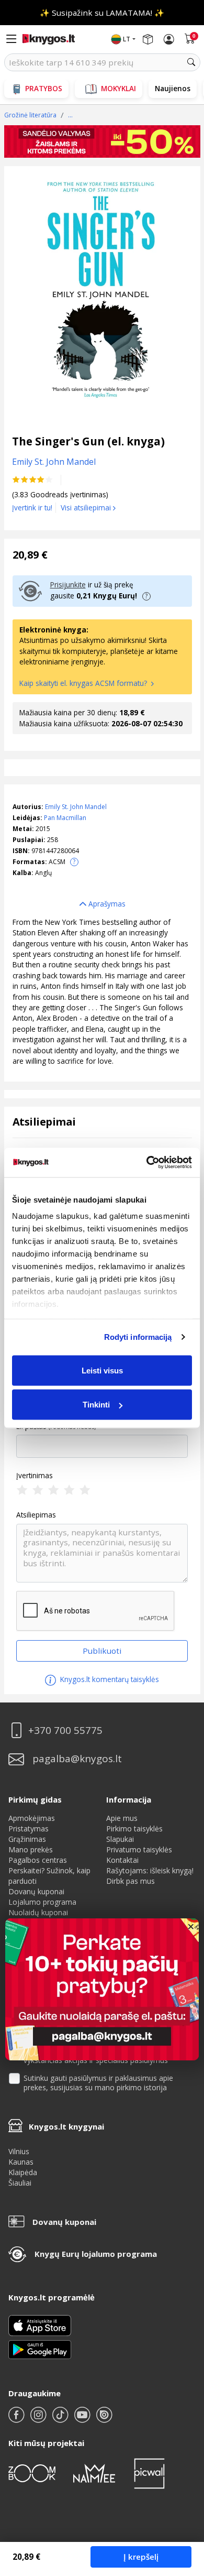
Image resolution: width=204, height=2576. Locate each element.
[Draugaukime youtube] (83, 2419)
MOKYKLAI (118, 88)
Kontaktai (122, 1860)
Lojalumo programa (42, 1902)
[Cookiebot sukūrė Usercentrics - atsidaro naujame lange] (147, 1163)
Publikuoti (102, 1651)
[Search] (191, 62)
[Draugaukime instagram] (39, 2419)
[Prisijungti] (169, 39)
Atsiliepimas (36, 1515)
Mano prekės (31, 1849)
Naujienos (173, 88)
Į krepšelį (141, 2557)
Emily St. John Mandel (76, 807)
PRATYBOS (44, 88)
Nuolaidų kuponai (38, 1912)
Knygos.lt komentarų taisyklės (109, 1679)
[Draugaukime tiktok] (61, 2419)
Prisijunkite (68, 585)
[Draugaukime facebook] (17, 2419)
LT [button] (127, 39)
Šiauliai (20, 2183)
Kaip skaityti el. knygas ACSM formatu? (84, 683)
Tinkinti (96, 1405)
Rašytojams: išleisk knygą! (150, 1870)
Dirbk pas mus (131, 1881)
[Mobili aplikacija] (40, 2349)
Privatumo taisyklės (139, 1849)
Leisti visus (102, 1370)
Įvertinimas (35, 1476)
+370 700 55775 (65, 1731)
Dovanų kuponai (36, 1891)
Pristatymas (29, 1829)
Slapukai (120, 1839)
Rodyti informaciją (138, 1337)
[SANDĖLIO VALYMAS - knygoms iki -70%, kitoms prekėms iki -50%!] (102, 142)
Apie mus (122, 1818)
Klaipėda (23, 2172)
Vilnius (19, 2151)
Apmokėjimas (32, 1818)
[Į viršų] (183, 2502)
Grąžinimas (27, 1839)
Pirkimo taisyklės (134, 1829)
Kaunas (21, 2162)
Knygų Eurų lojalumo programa (96, 2254)
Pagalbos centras (38, 1860)
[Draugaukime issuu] (104, 2419)
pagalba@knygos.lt (77, 1759)
